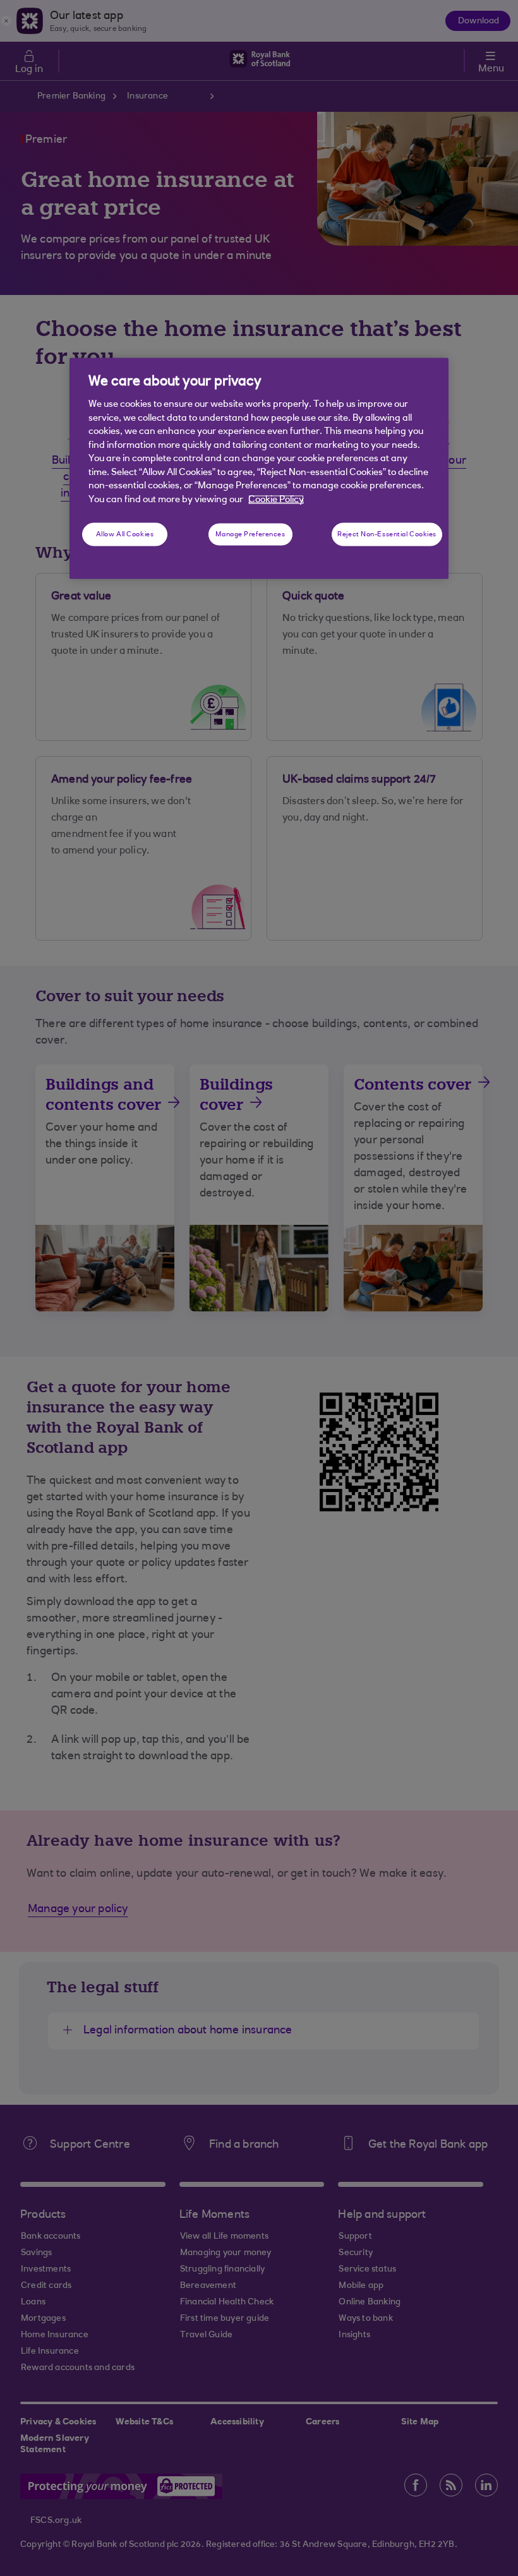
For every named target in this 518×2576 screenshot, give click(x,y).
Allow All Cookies (125, 534)
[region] (259, 468)
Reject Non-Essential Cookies (387, 534)
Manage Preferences (250, 534)
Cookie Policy (276, 499)
